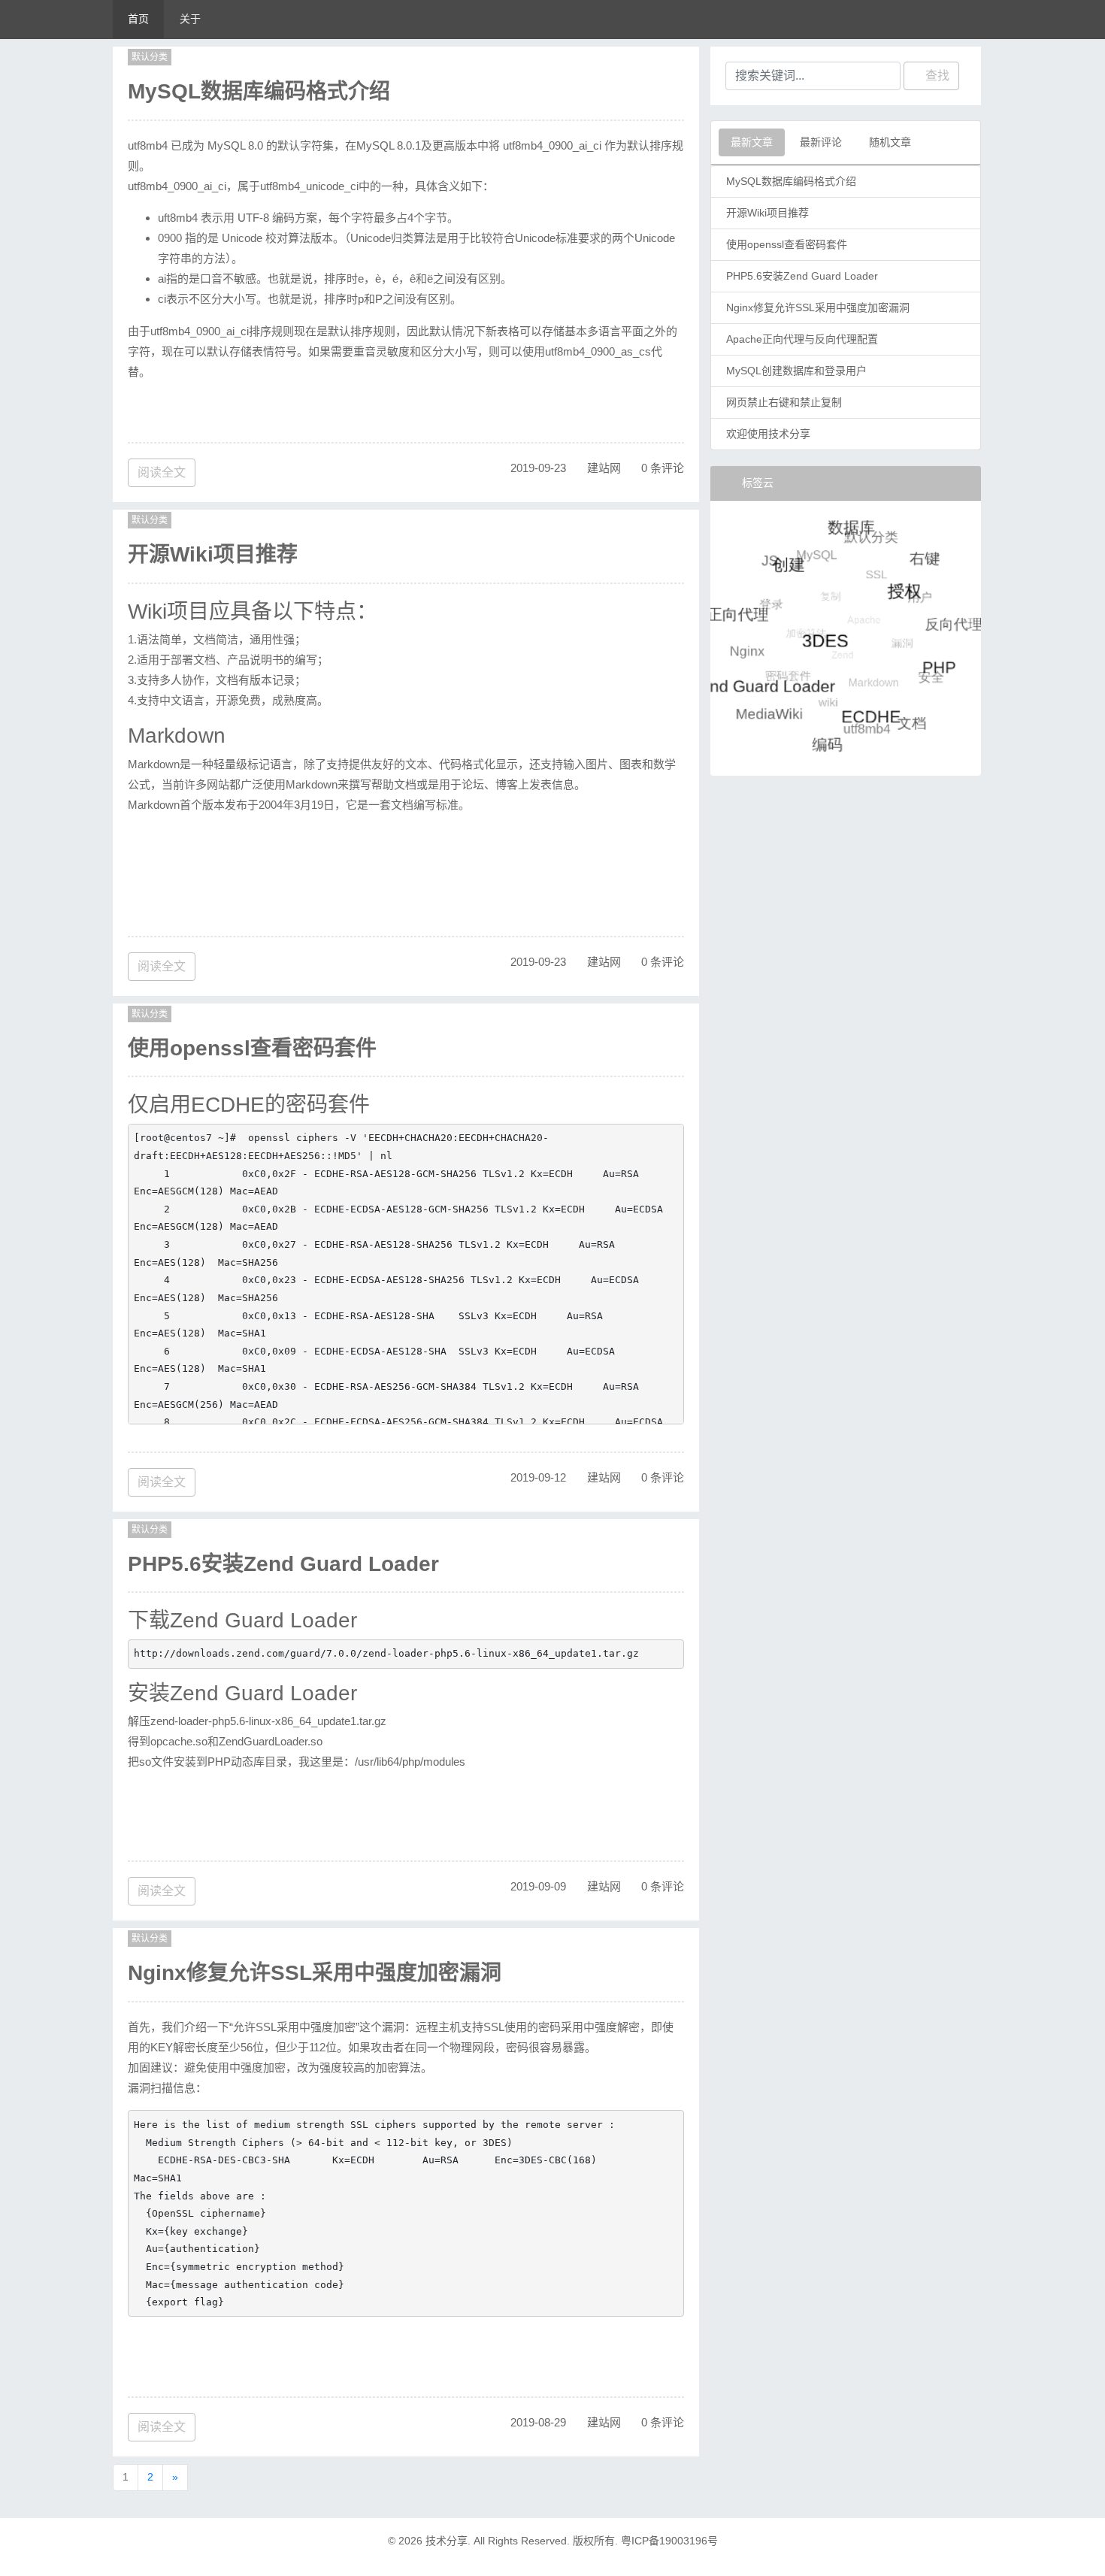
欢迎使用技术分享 (768, 434)
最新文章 (752, 142)
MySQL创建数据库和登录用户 (796, 371)
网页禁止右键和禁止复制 (784, 402)
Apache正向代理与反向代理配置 (802, 339)
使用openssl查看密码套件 (252, 1048)
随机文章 (890, 142)
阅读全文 (162, 472)
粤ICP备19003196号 (669, 2541)
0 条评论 (663, 468)
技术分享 (447, 2541)
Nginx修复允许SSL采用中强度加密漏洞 (315, 1973)
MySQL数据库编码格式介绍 (259, 91)
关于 (190, 19)
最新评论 (821, 142)
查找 (936, 76)
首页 (138, 19)
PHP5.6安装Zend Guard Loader (283, 1564)
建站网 (604, 468)
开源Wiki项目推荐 (213, 554)
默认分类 (150, 57)
